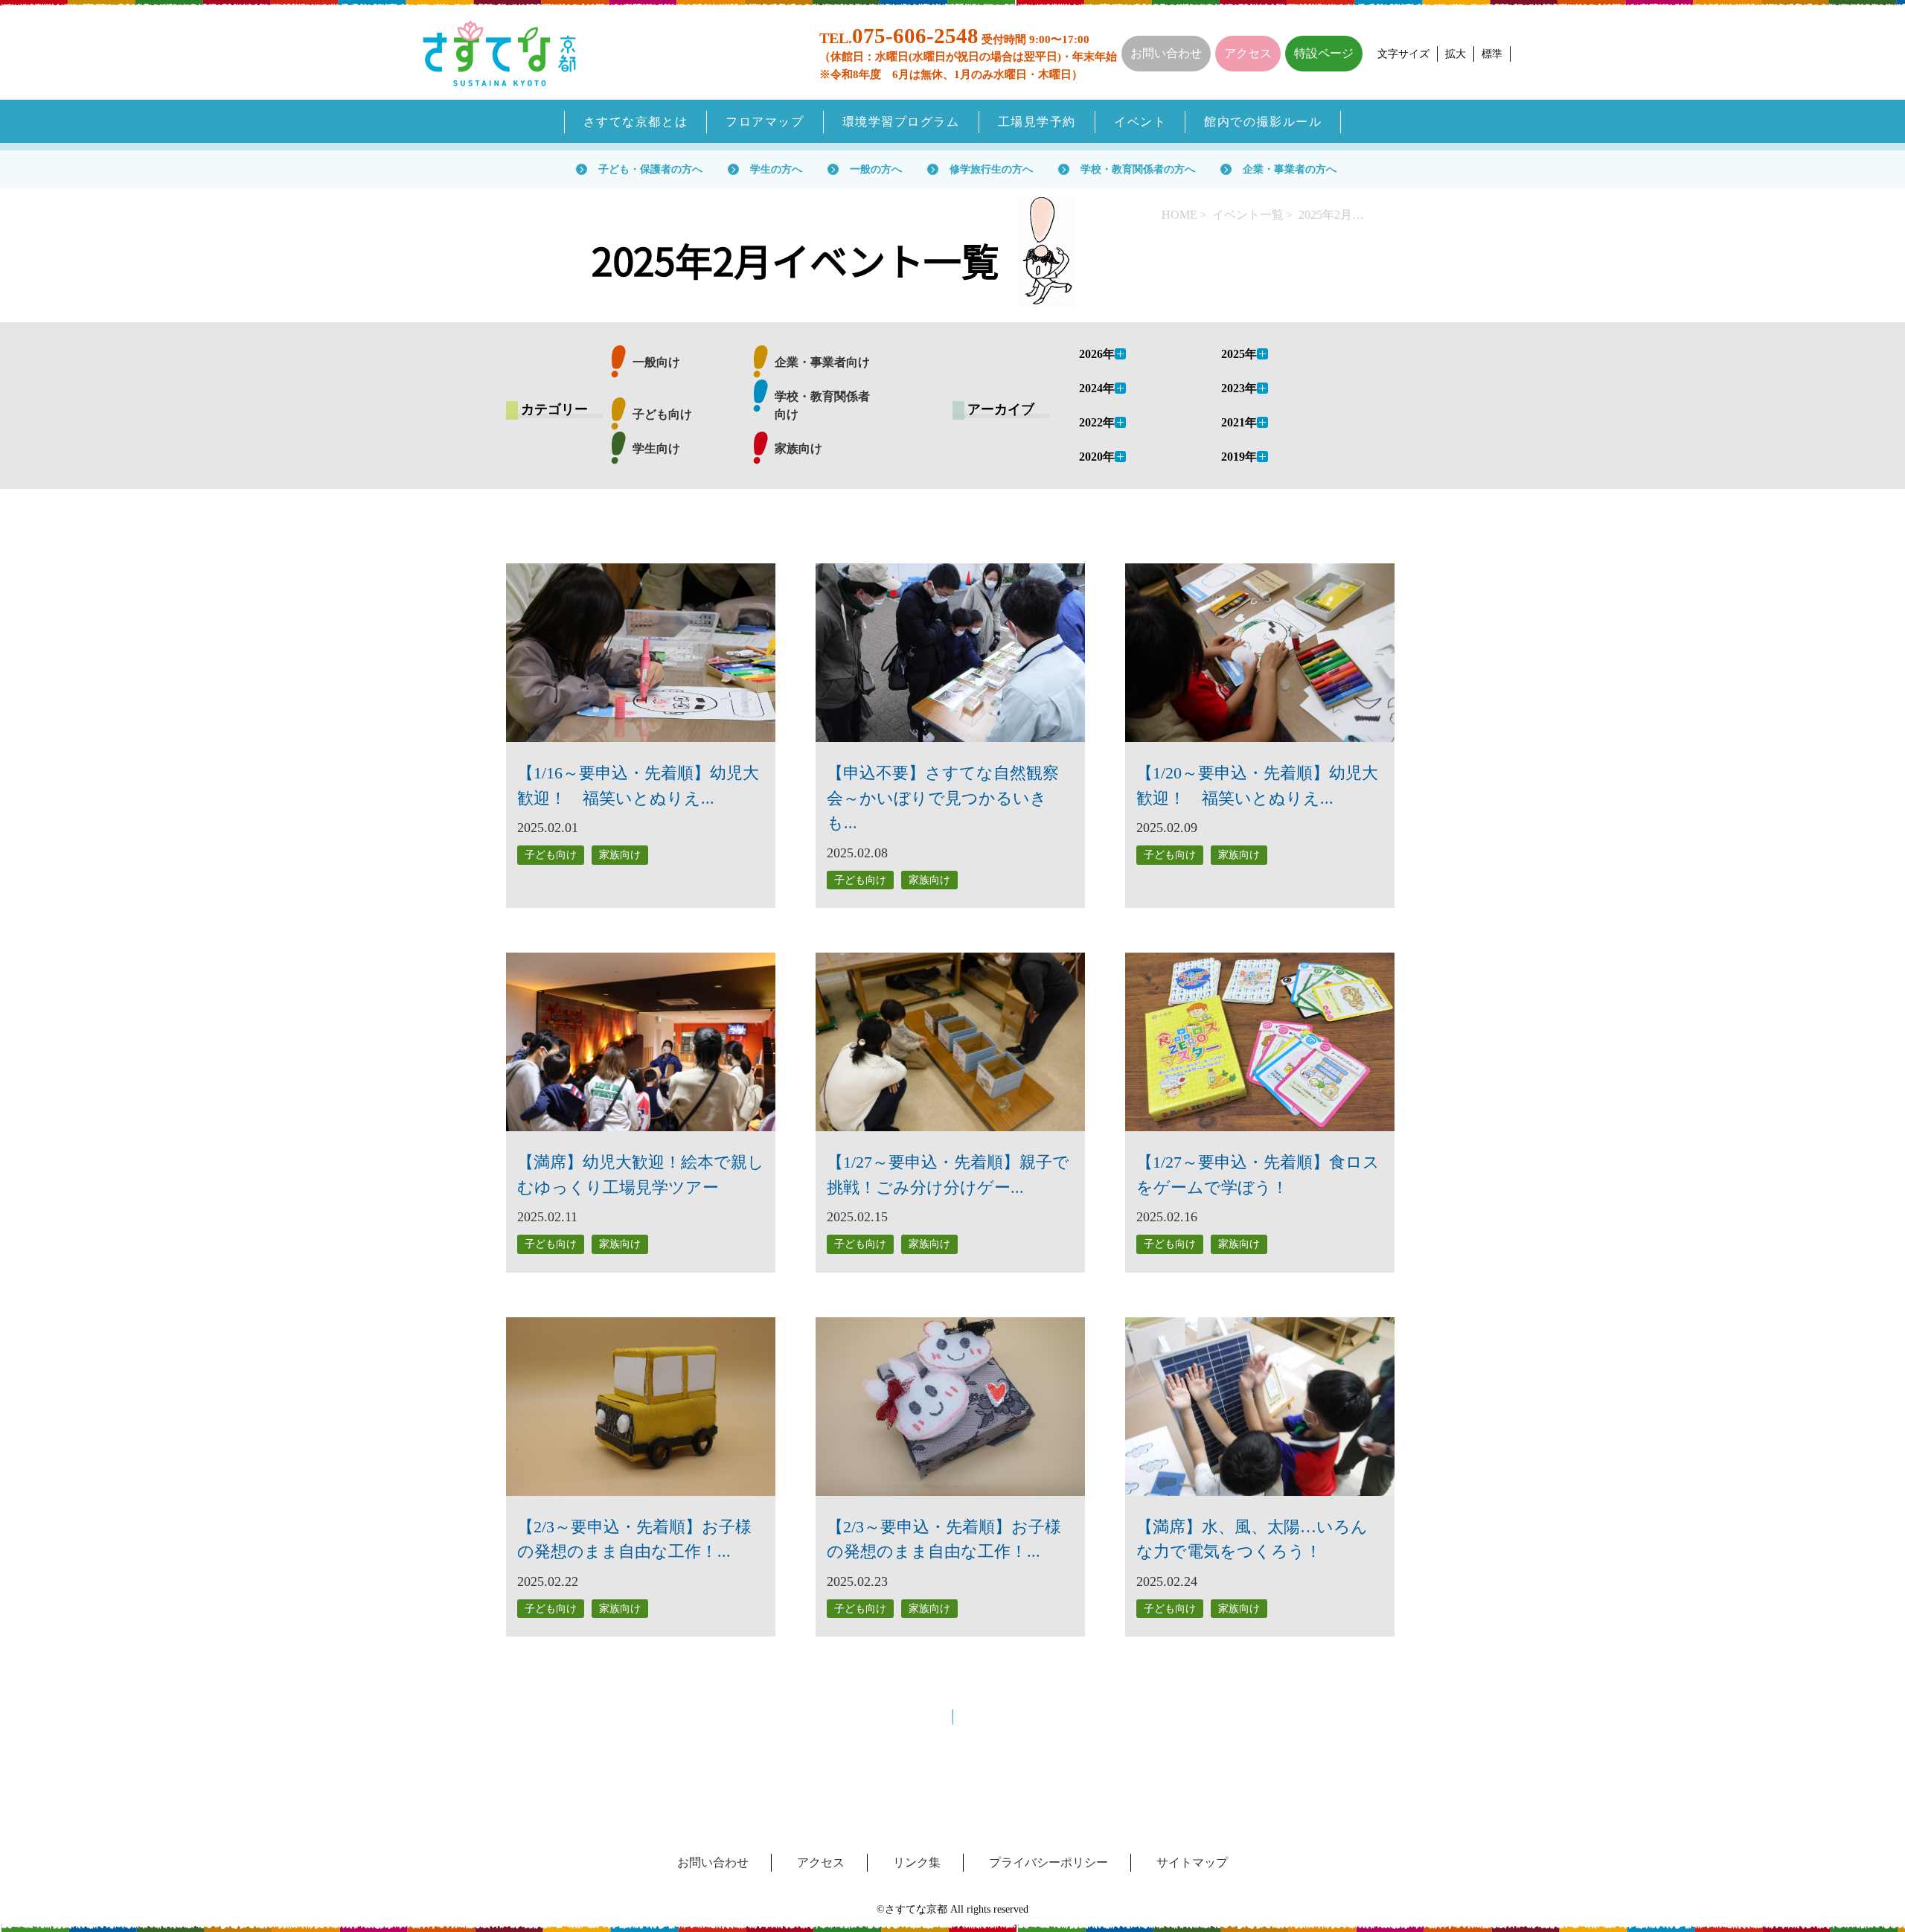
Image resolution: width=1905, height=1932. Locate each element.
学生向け (656, 448)
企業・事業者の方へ (1290, 169)
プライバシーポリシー (1048, 1862)
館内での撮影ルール (1263, 122)
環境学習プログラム (901, 122)
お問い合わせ (1166, 53)
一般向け (656, 362)
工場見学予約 (1037, 122)
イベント (1140, 122)
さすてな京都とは (636, 122)
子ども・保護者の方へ (650, 169)
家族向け (798, 448)
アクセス (1248, 53)
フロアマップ (765, 122)
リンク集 (917, 1862)
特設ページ (1324, 53)
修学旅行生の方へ (991, 169)
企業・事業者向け (822, 362)
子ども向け (662, 414)
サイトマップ (1192, 1862)
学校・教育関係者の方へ (1138, 169)
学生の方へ (776, 169)
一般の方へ (876, 169)
